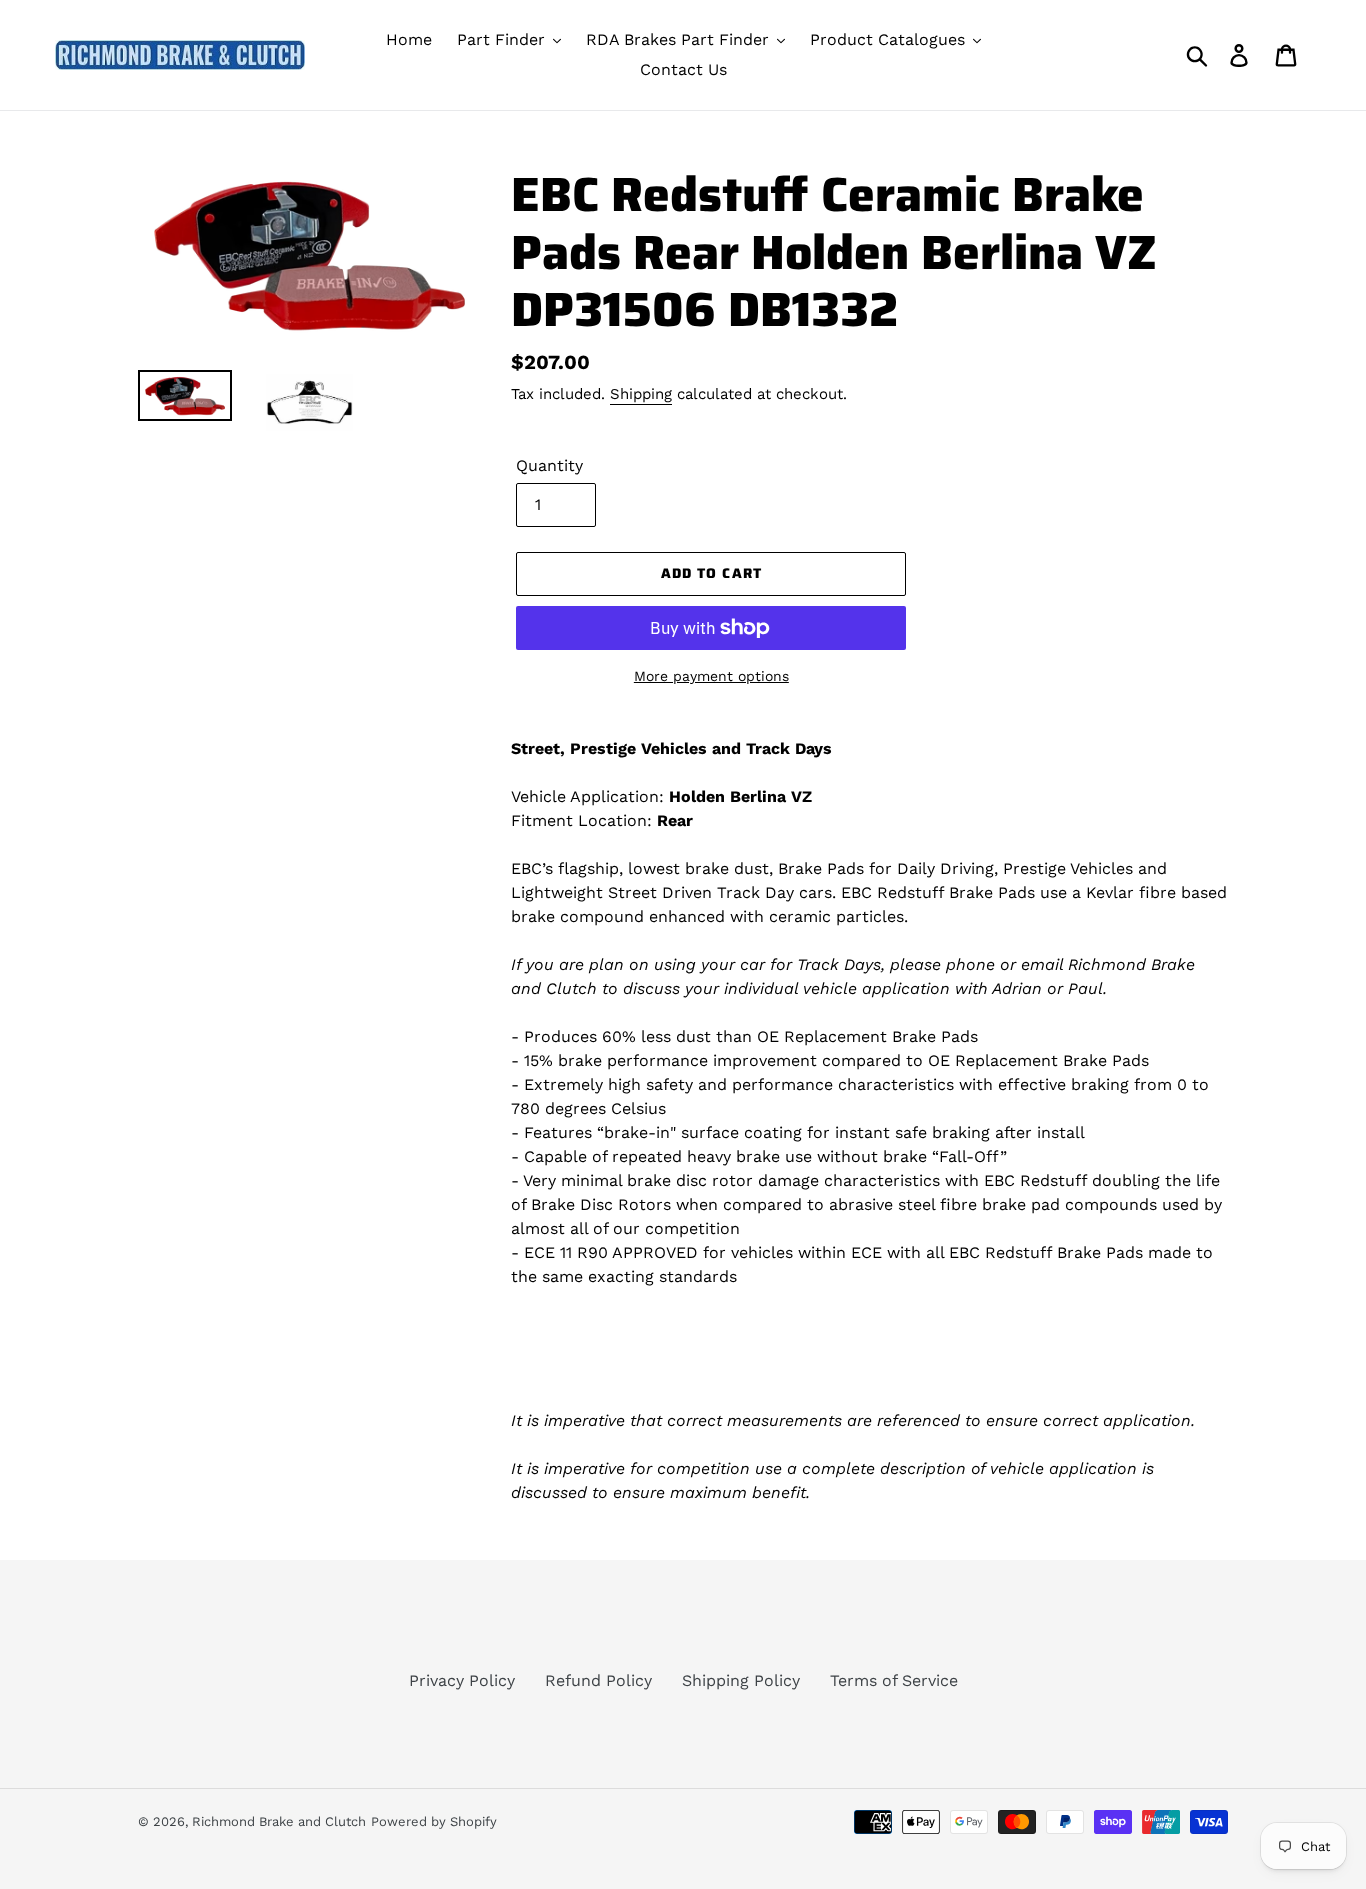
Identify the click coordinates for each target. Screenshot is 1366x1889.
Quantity (549, 465)
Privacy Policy (462, 1680)
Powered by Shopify (434, 1821)
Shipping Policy (741, 1680)
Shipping (641, 394)
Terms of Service (894, 1680)
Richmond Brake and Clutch (279, 1821)
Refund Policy (598, 1680)
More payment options (711, 676)
